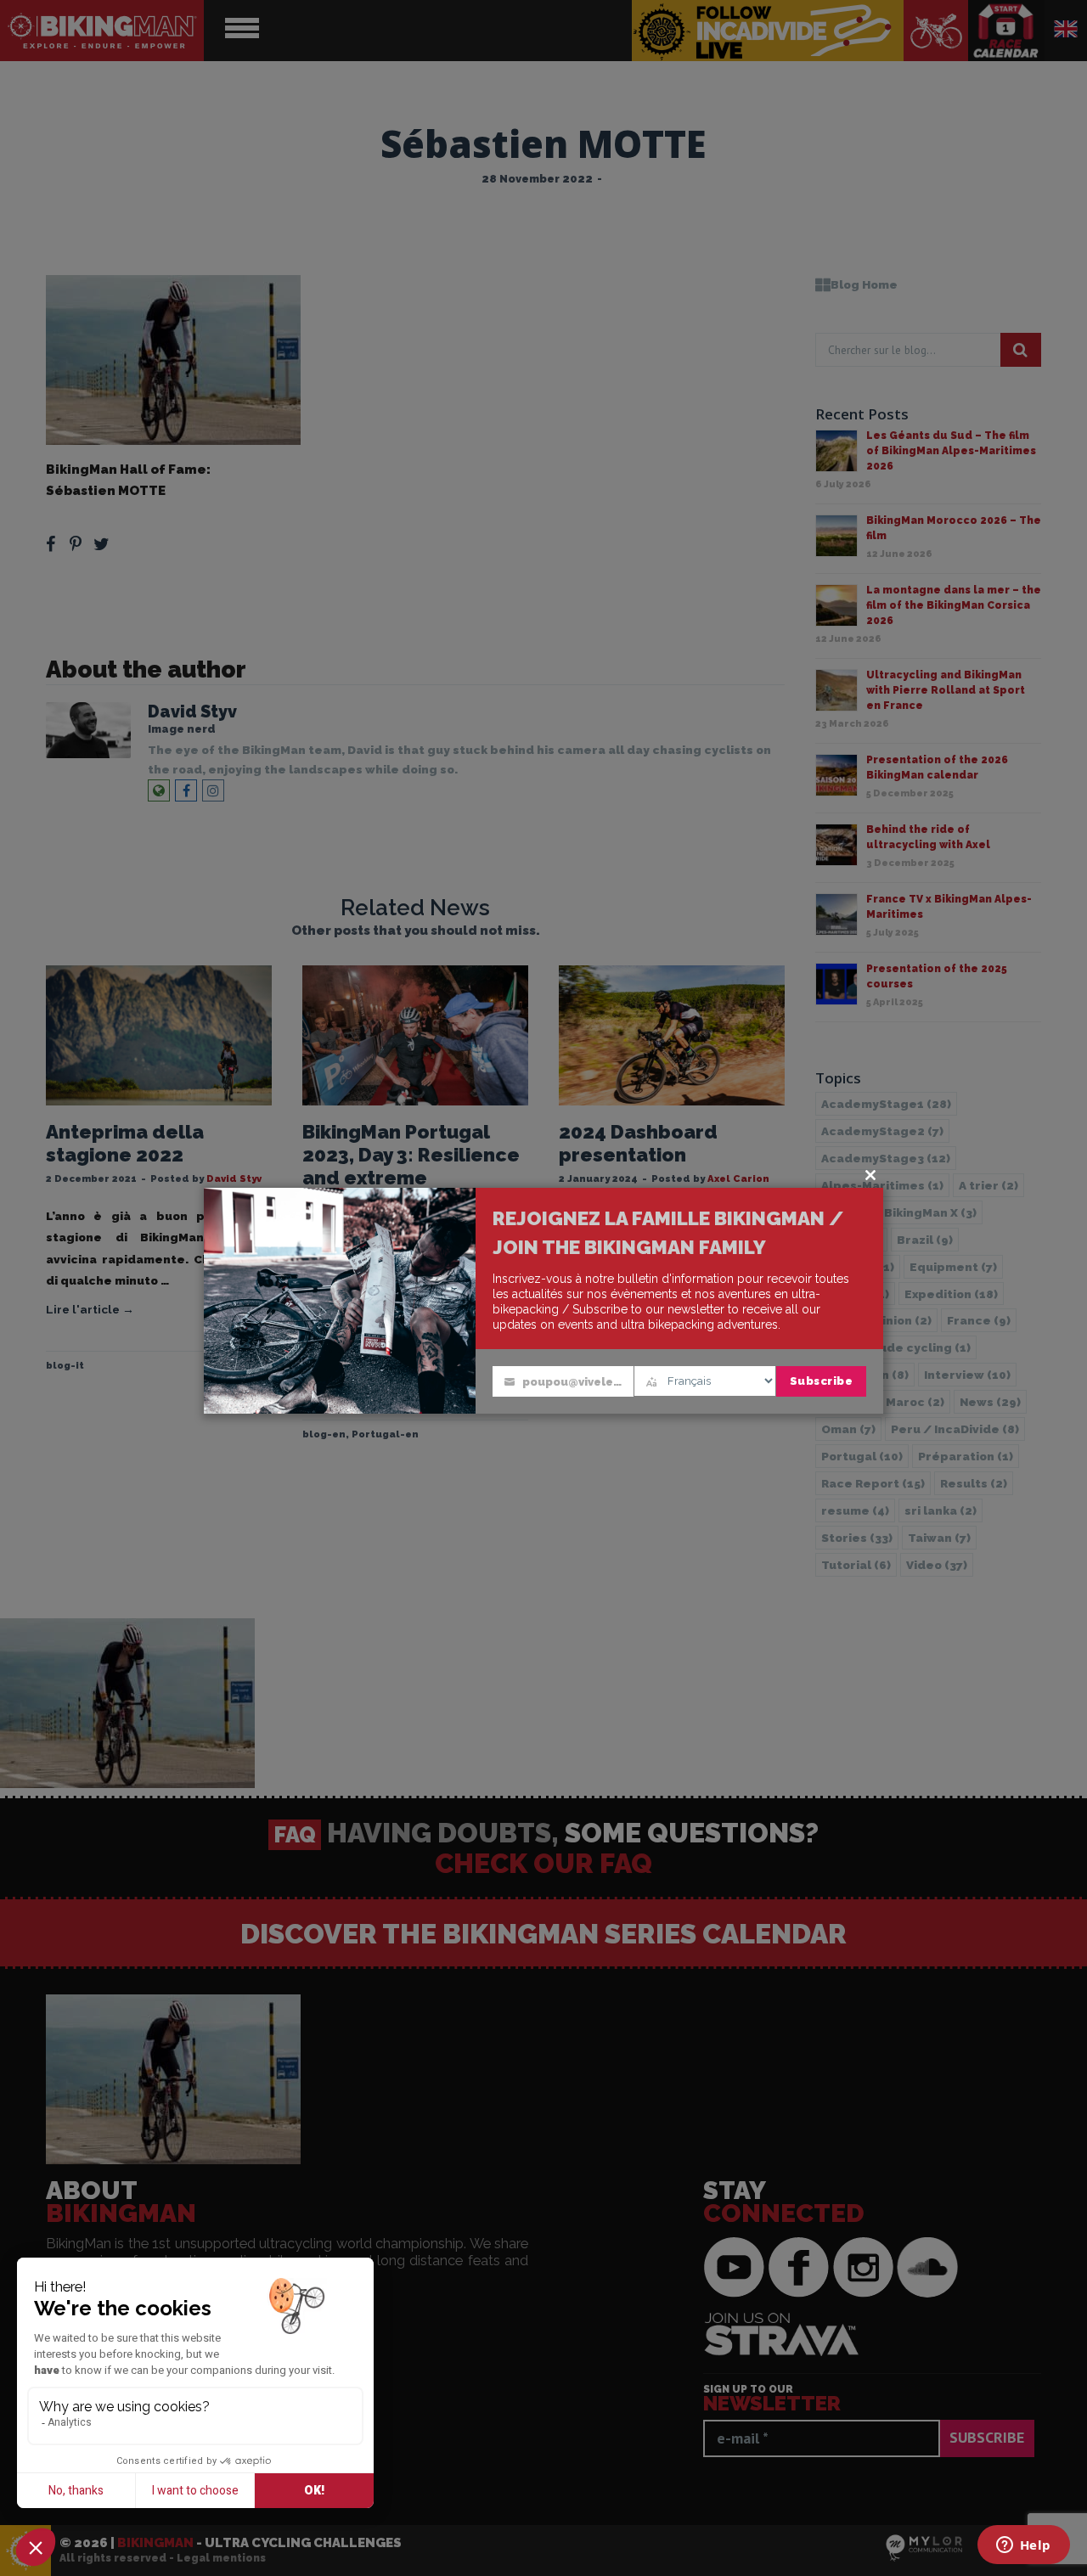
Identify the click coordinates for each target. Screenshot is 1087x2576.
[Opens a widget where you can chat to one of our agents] (1023, 2546)
